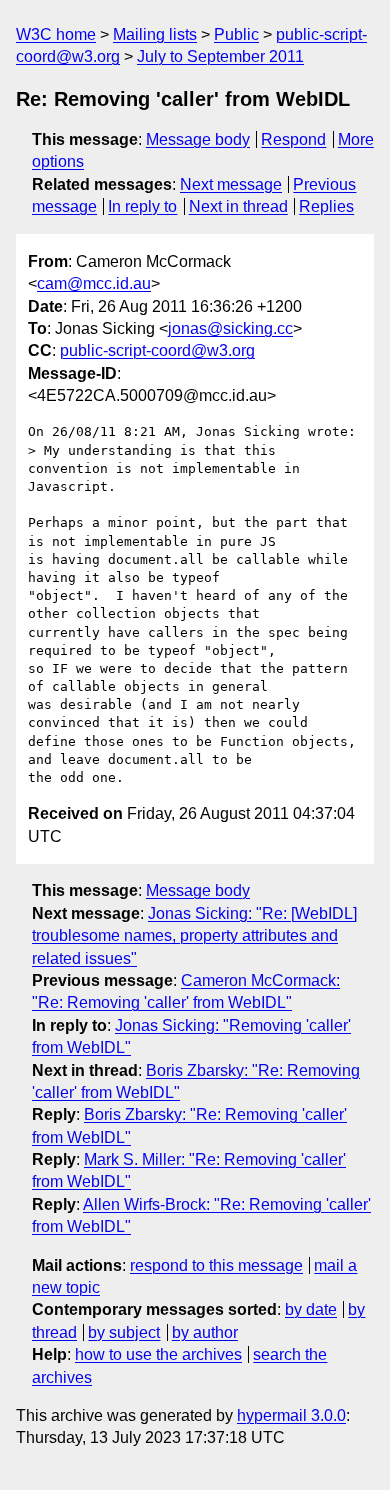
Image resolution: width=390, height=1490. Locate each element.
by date (311, 1309)
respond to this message (216, 1265)
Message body (198, 139)
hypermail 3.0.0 (291, 1415)
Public (236, 34)
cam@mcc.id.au (94, 283)
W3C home (56, 34)
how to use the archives (158, 1354)
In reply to (142, 206)
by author (205, 1332)
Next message (231, 184)
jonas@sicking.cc (230, 328)
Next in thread (238, 206)
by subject (124, 1332)
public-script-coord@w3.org (157, 350)
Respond (293, 139)
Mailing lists (155, 34)
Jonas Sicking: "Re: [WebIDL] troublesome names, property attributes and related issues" (194, 936)
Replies (326, 206)
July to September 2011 (220, 56)
